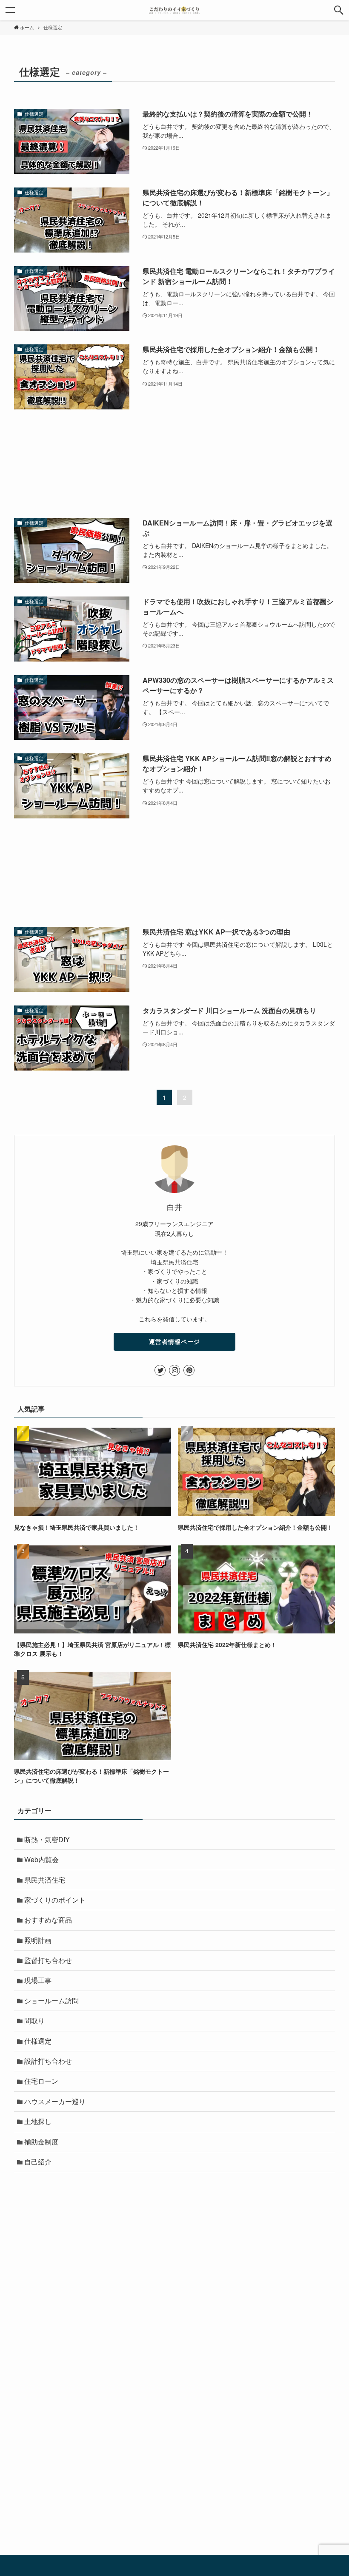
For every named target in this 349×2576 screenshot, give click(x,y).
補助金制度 (41, 2142)
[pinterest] (189, 1370)
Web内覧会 (41, 1859)
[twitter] (160, 1370)
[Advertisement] (174, 464)
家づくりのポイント (55, 1900)
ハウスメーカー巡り (55, 2101)
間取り (34, 2021)
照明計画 (38, 1940)
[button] (339, 10)
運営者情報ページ (174, 1341)
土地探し (38, 2121)
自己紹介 (38, 2162)
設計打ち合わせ (48, 2061)
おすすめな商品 (48, 1920)
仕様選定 (38, 2041)
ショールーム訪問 (51, 2001)
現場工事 (38, 1980)
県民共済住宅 (45, 1880)
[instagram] (174, 1370)
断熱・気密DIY (47, 1839)
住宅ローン (41, 2081)
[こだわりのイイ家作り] (175, 10)
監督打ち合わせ (48, 1960)
